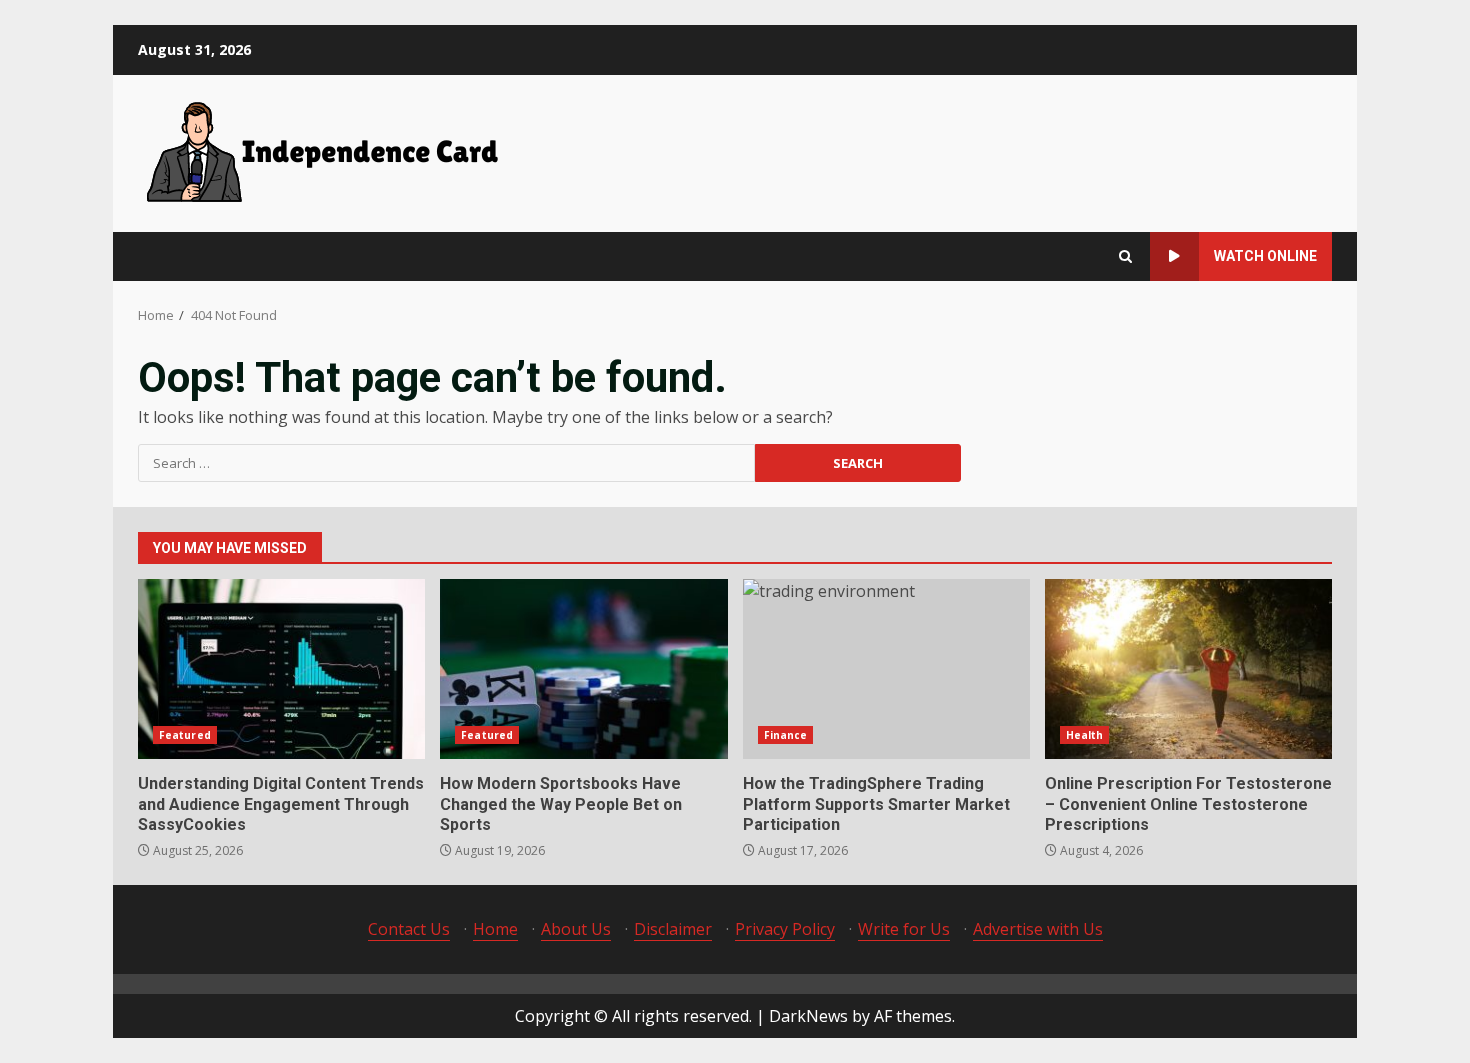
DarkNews (808, 1016)
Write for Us (904, 929)
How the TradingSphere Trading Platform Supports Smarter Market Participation (886, 669)
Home (495, 929)
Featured (185, 735)
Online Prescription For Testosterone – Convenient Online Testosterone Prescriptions (1188, 669)
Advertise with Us (1038, 929)
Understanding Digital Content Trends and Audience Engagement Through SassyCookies (281, 669)
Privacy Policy (785, 929)
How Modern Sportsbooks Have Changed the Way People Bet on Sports (583, 669)
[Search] (1125, 256)
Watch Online (1265, 256)
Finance (786, 735)
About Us (576, 929)
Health (1085, 735)
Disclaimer (673, 929)
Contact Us (409, 929)
